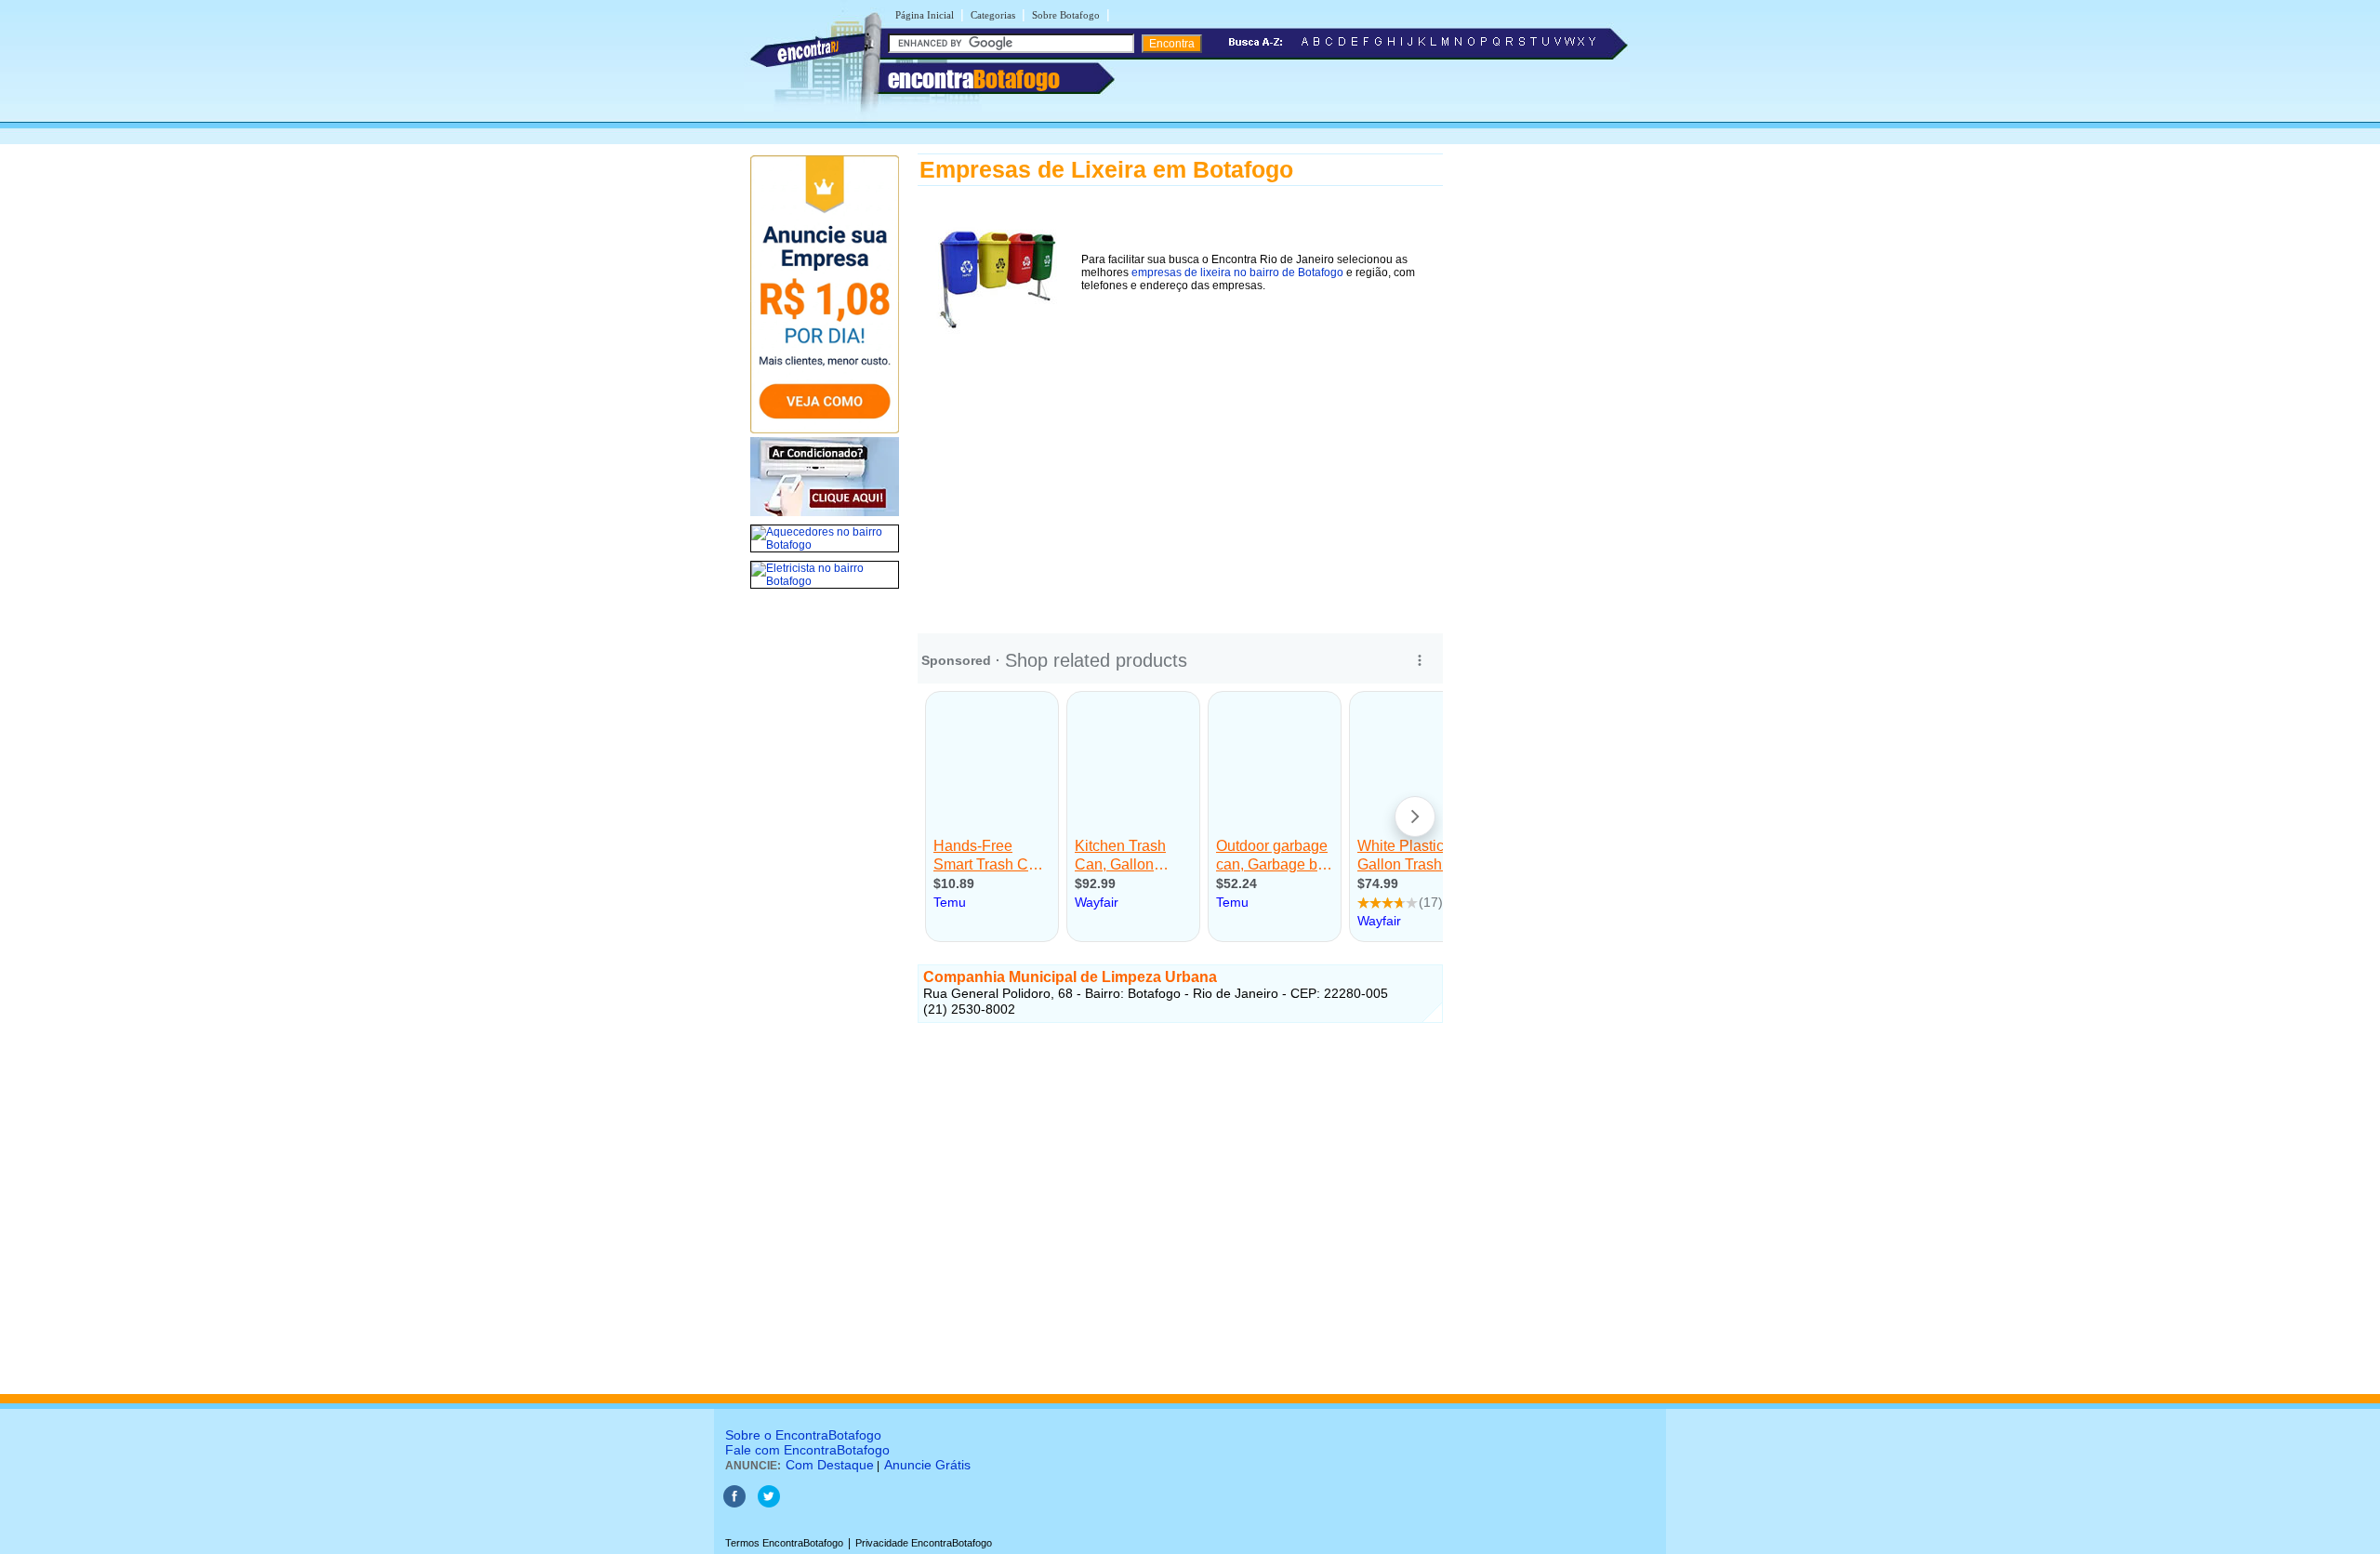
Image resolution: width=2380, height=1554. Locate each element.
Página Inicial (925, 15)
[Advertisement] (1180, 473)
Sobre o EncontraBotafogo (803, 1435)
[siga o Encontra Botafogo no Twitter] (769, 1504)
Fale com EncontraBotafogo (807, 1450)
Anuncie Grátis (927, 1465)
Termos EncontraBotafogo (784, 1543)
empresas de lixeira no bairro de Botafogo (1237, 272)
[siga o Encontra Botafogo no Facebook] (734, 1504)
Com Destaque (830, 1465)
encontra (974, 79)
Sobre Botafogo (1066, 15)
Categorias (993, 15)
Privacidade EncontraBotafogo (924, 1543)
